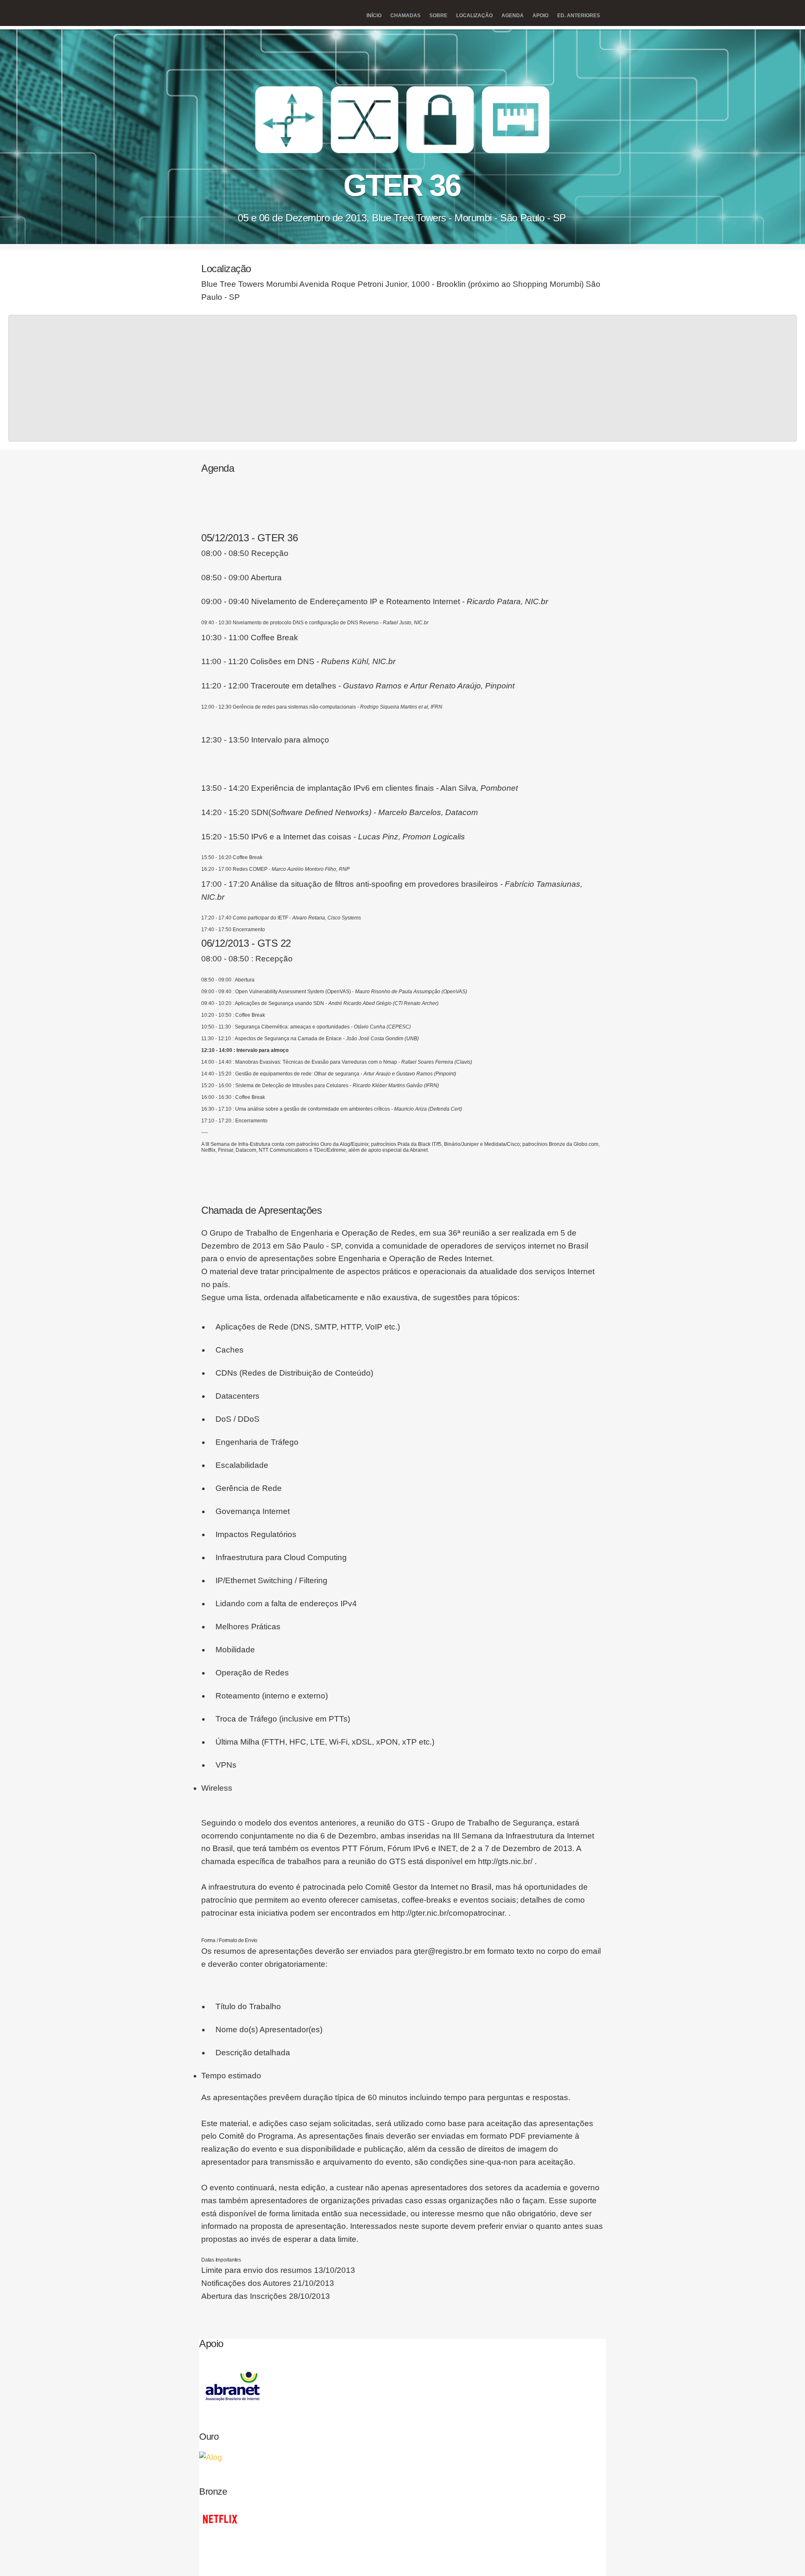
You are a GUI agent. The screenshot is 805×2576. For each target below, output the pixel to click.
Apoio (540, 16)
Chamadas (405, 16)
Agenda (513, 16)
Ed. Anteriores (579, 16)
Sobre (438, 16)
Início (374, 16)
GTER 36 (402, 184)
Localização (474, 16)
